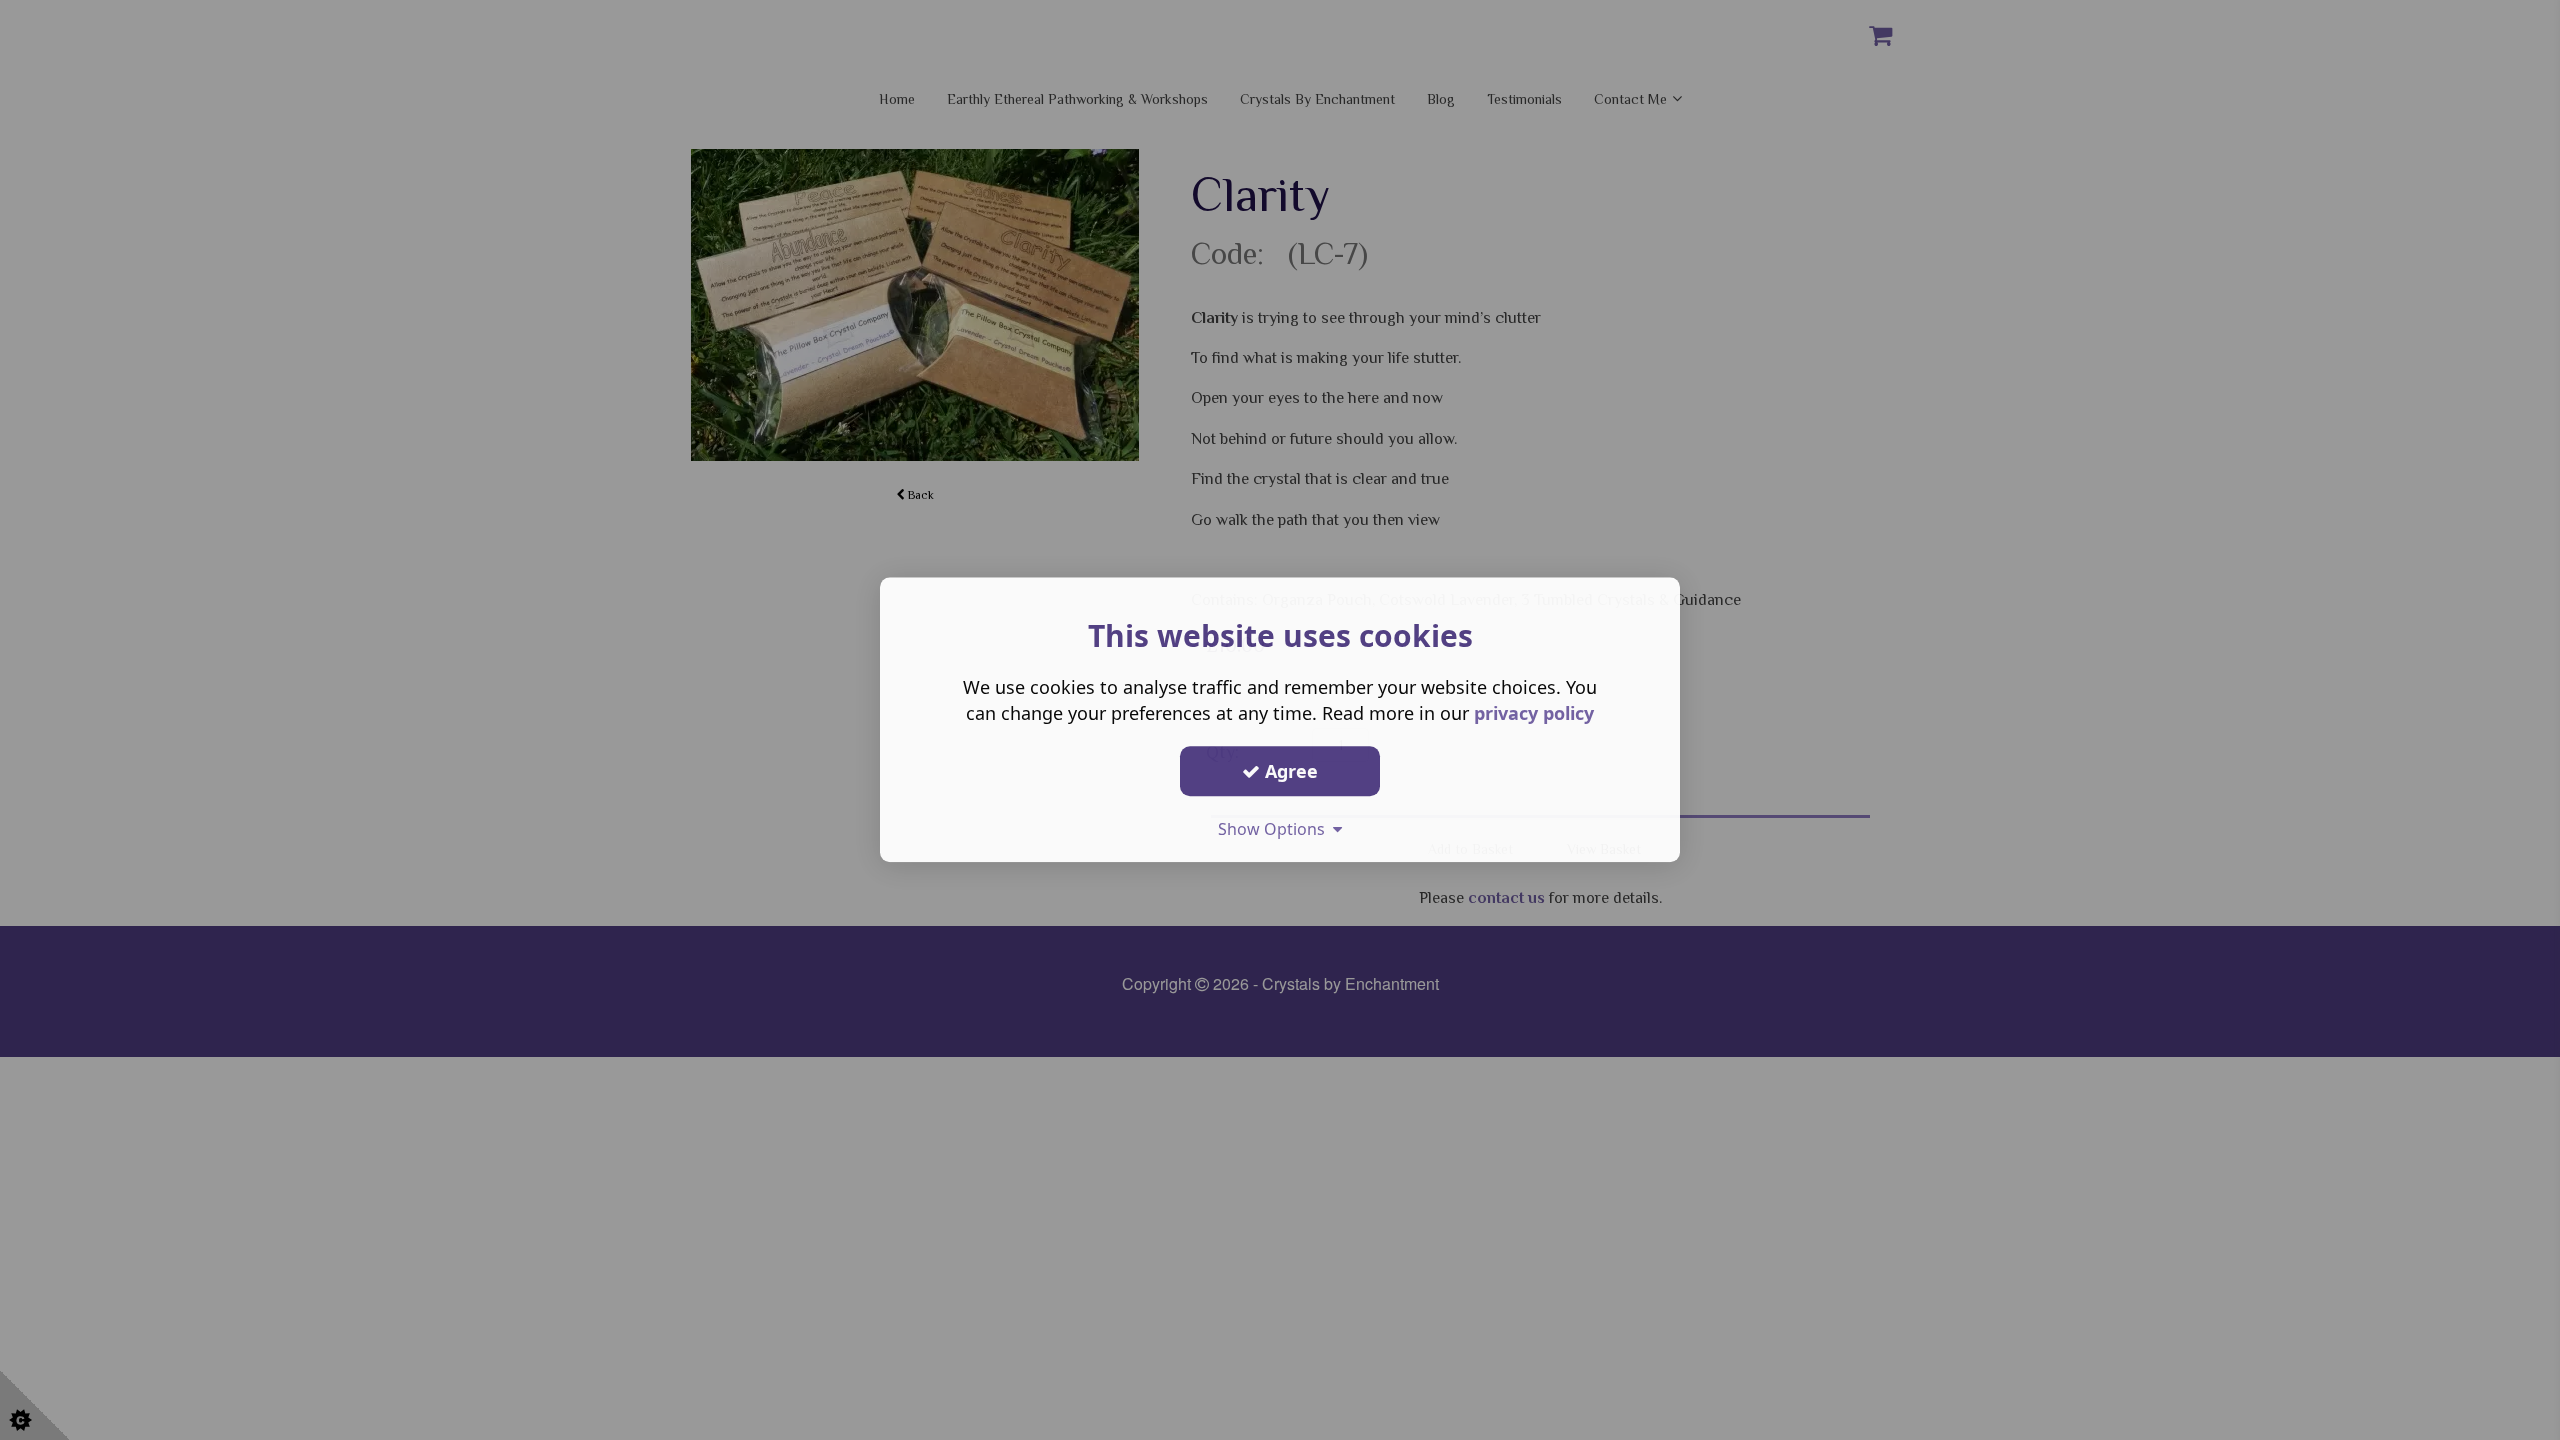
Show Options (1275, 829)
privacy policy (1534, 713)
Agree (1289, 771)
